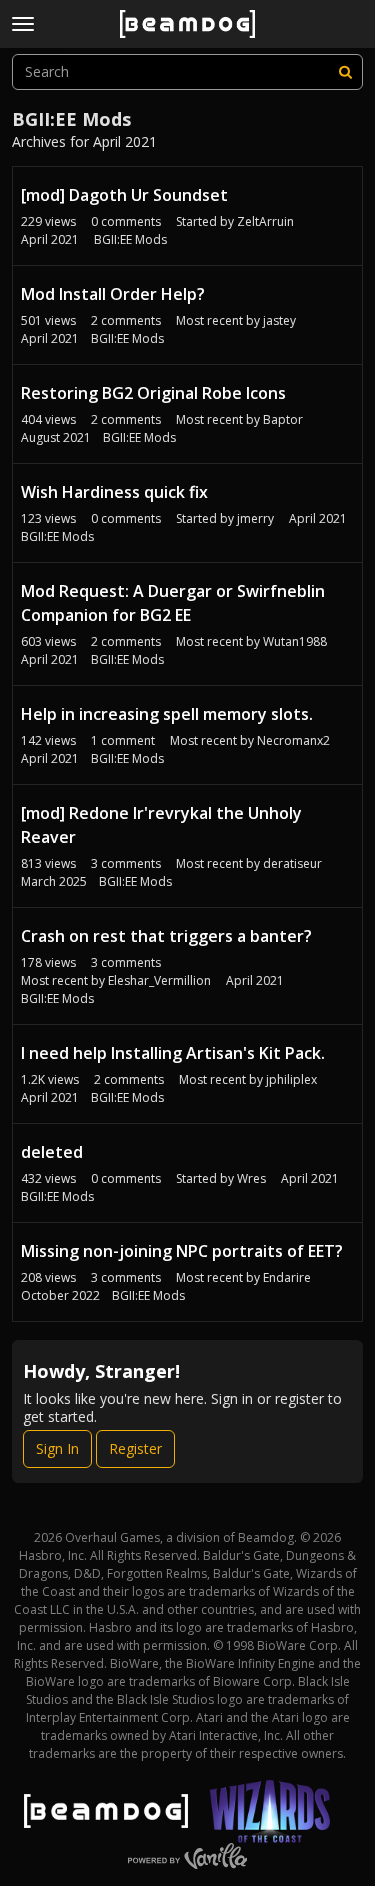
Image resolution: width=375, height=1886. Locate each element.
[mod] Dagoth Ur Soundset (124, 195)
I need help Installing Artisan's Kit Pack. (173, 1053)
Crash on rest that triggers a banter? (166, 936)
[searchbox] (187, 72)
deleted (52, 1152)
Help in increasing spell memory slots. (167, 714)
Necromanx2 (293, 740)
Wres (251, 1178)
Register (135, 1448)
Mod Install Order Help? (113, 294)
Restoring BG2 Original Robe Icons (153, 393)
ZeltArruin (265, 221)
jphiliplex (291, 1079)
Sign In (57, 1448)
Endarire (287, 1277)
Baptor (283, 419)
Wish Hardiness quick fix (114, 492)
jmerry (255, 518)
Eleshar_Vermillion (159, 980)
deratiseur (292, 863)
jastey (279, 320)
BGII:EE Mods (130, 239)
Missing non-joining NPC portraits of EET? (182, 1251)
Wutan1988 (295, 641)
